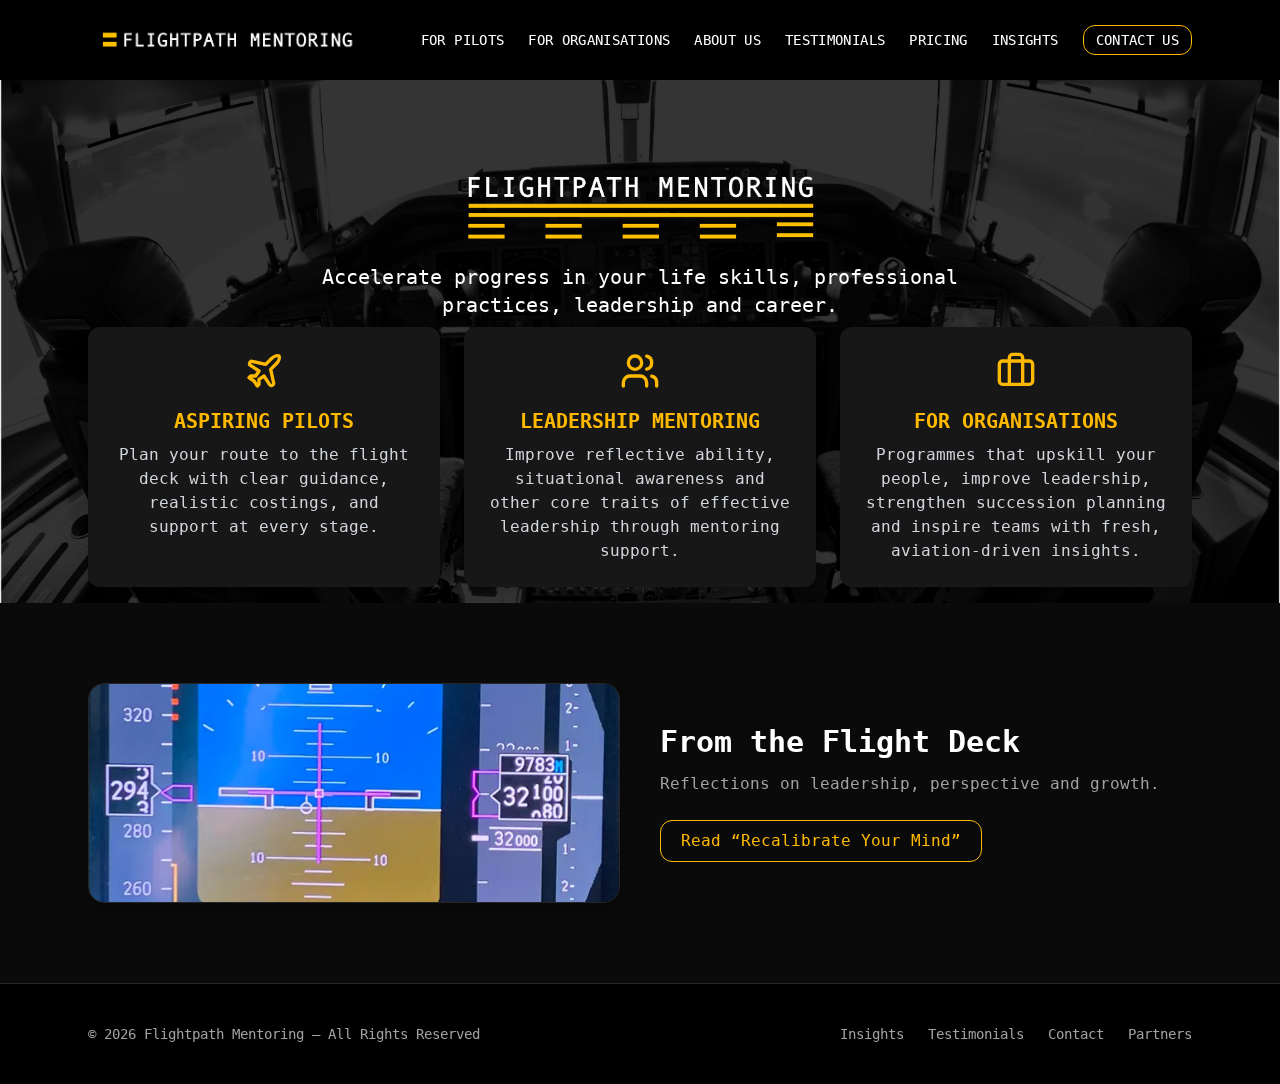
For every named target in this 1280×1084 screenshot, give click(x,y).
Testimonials (976, 1034)
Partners (1160, 1034)
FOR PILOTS (463, 40)
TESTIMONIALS (835, 40)
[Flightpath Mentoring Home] (229, 40)
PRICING (938, 40)
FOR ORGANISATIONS (599, 40)
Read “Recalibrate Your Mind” (821, 840)
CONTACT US (1138, 40)
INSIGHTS (1025, 40)
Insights (872, 1034)
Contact (1076, 1034)
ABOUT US (727, 40)
